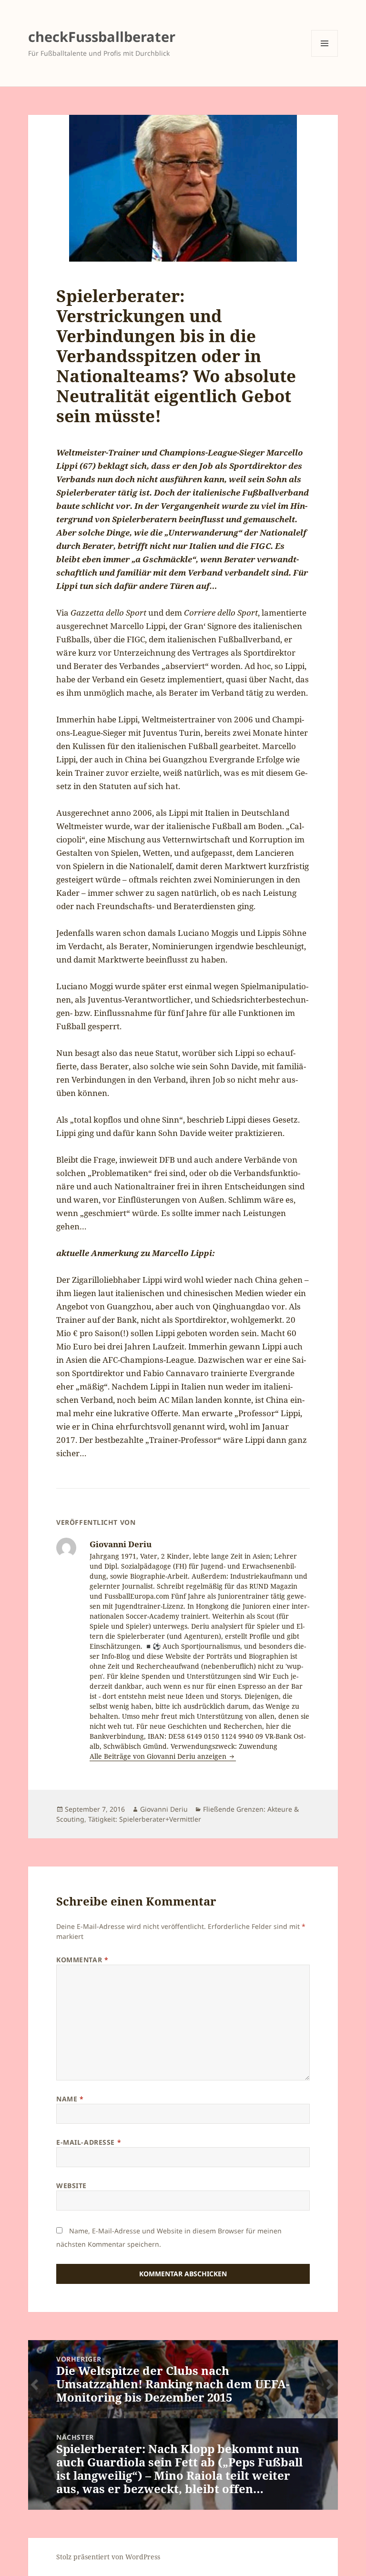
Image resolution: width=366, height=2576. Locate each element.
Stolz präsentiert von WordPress (108, 2557)
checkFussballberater (102, 36)
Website (71, 2186)
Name (70, 2099)
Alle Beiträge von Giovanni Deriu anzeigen (159, 1756)
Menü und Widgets (325, 56)
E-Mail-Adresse (89, 2142)
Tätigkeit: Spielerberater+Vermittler (145, 1819)
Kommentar (82, 1960)
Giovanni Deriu (164, 1809)
